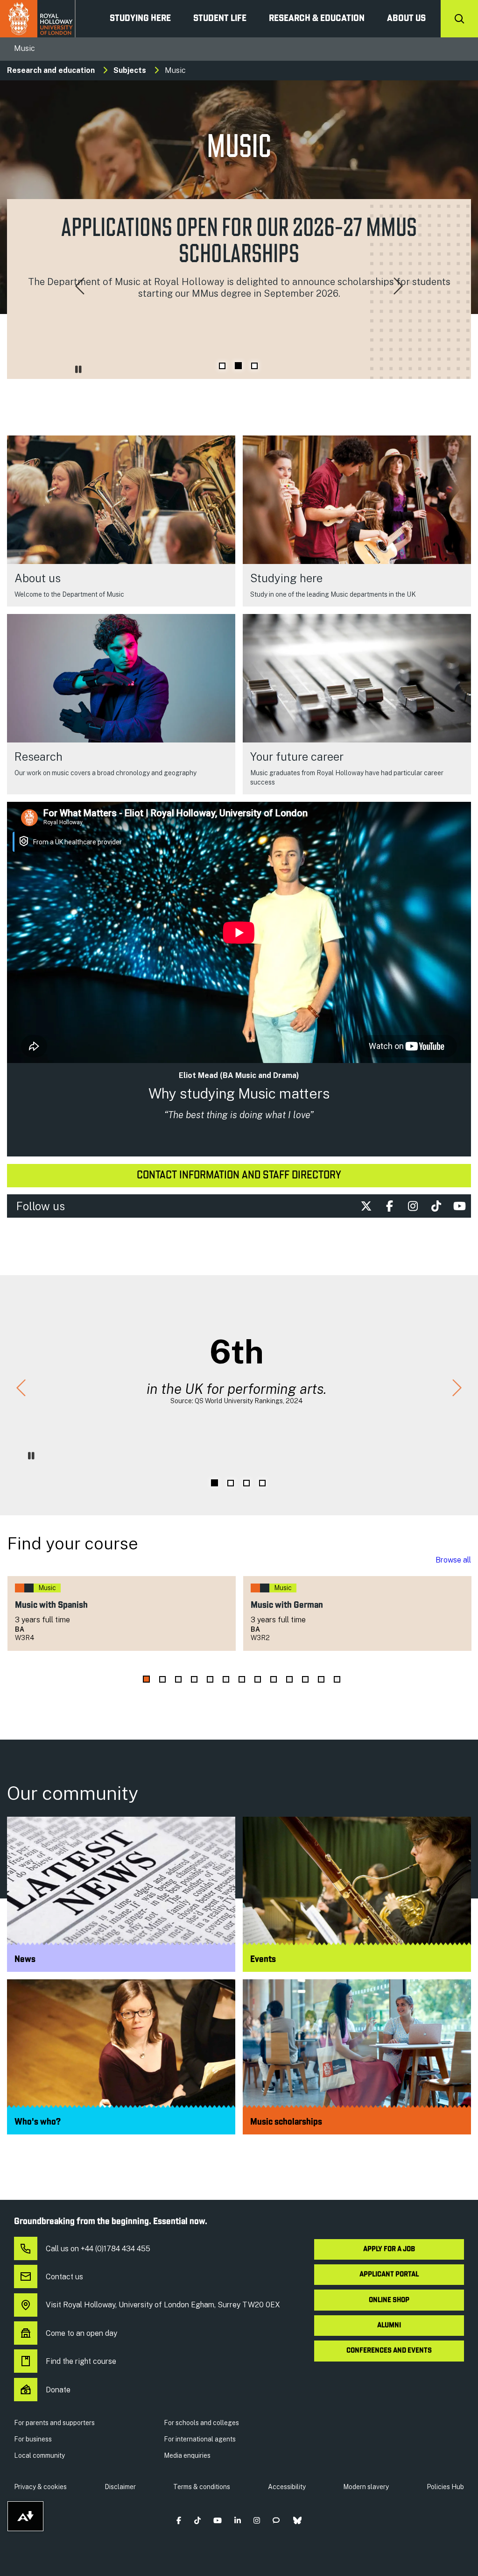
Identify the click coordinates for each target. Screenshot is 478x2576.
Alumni (389, 2326)
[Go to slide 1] (222, 366)
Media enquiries (187, 2455)
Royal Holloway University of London (38, 19)
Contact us (64, 2277)
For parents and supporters (54, 2423)
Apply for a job (389, 2249)
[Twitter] (366, 1206)
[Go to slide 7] (242, 1679)
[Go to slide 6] (226, 1679)
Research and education (51, 70)
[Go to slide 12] (321, 1679)
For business (33, 2439)
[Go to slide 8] (258, 1679)
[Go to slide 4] (262, 1483)
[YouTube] (459, 1206)
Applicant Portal (389, 2275)
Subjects (130, 70)
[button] (179, 2520)
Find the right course (81, 2361)
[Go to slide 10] (289, 1679)
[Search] (459, 19)
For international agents (200, 2439)
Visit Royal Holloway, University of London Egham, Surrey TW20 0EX (163, 2305)
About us (406, 19)
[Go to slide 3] (254, 366)
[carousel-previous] (80, 287)
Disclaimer (120, 2487)
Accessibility (287, 2487)
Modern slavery (366, 2487)
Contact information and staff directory (239, 1176)
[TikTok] (436, 1206)
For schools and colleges (201, 2423)
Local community (39, 2455)
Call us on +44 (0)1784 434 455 (98, 2249)
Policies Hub (445, 2487)
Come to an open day (81, 2333)
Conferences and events (389, 2351)
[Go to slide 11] (305, 1679)
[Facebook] (389, 1206)
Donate (58, 2390)
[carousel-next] (398, 287)
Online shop (389, 2300)
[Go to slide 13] (337, 1679)
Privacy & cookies (40, 2487)
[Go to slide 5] (210, 1679)
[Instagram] (413, 1206)
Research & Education (317, 19)
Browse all (453, 1560)
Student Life (220, 19)
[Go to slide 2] (238, 366)
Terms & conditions (202, 2487)
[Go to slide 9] (274, 1679)
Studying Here (140, 19)
